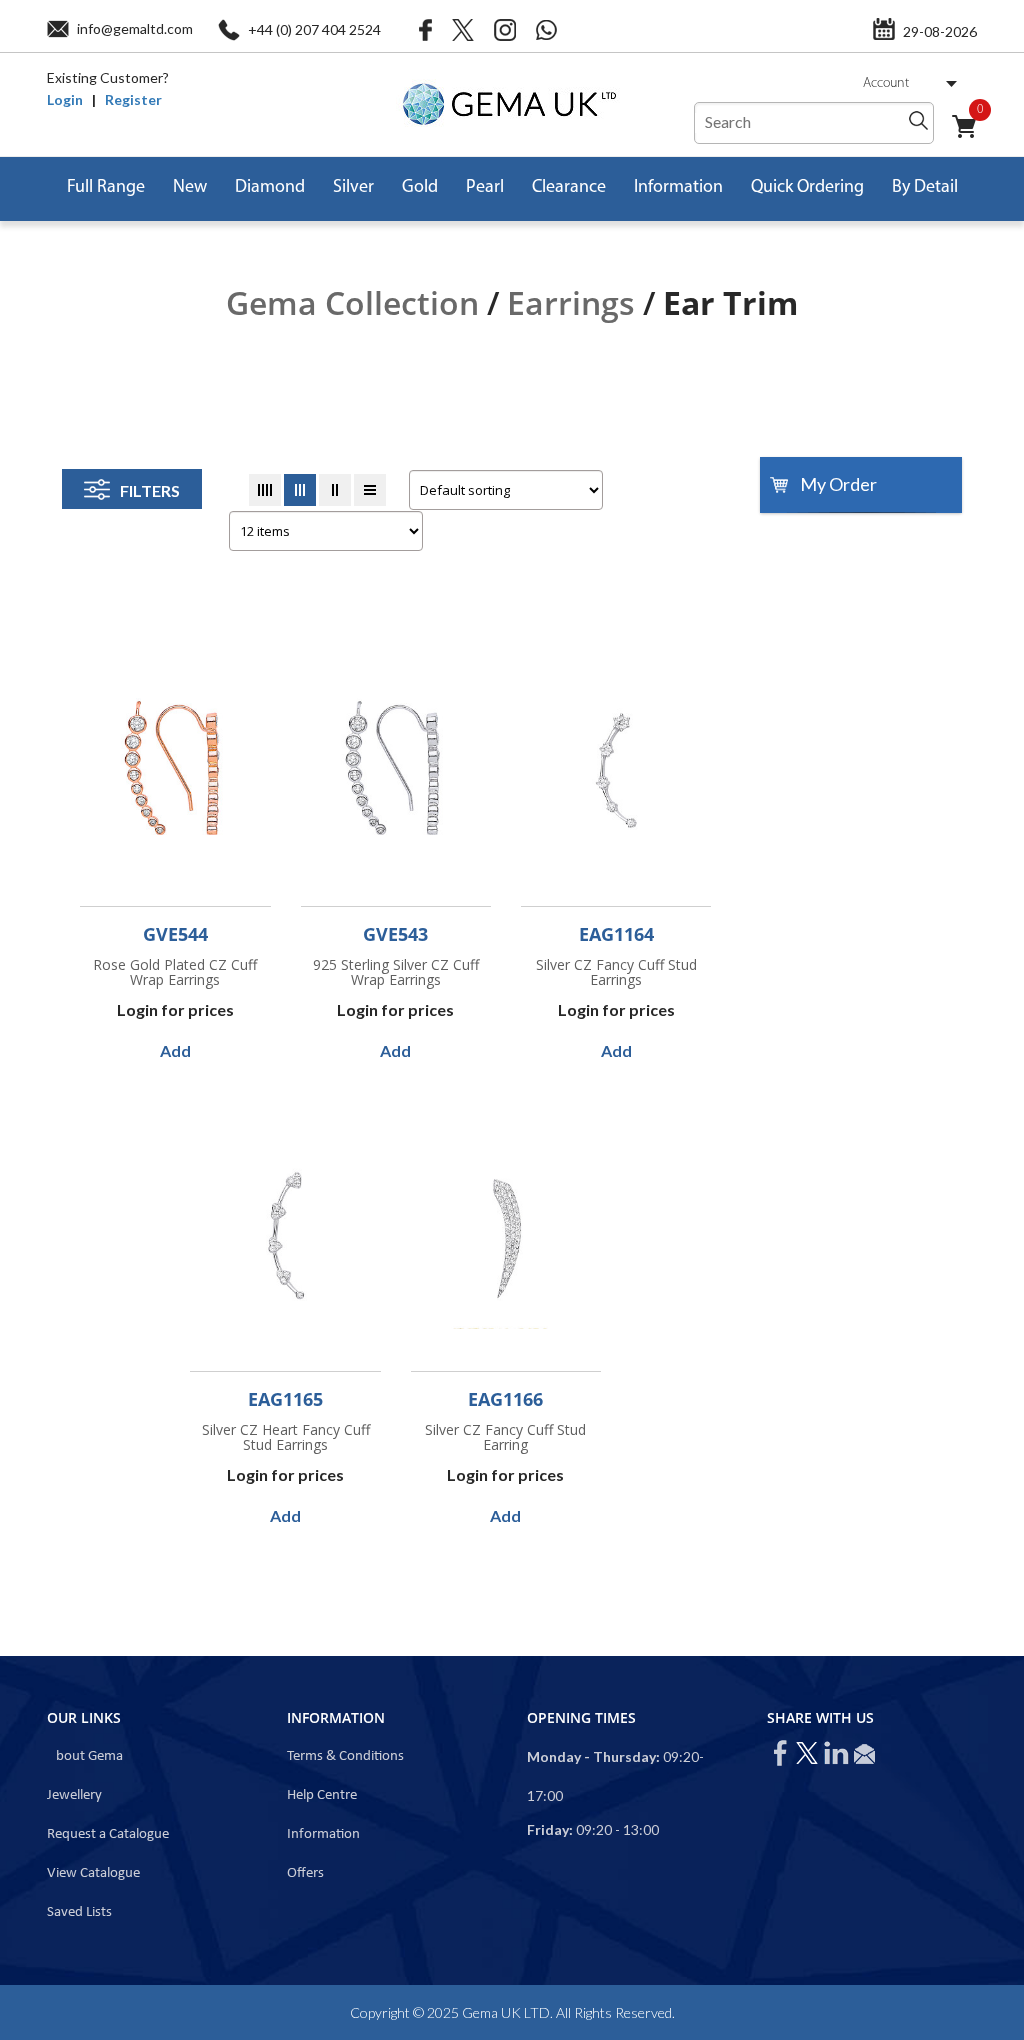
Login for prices (175, 1009)
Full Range (106, 188)
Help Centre (322, 1795)
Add (175, 1050)
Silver (353, 188)
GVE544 (175, 934)
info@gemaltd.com (135, 28)
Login (65, 99)
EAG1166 (505, 1399)
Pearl (485, 188)
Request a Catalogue (108, 1834)
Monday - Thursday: (593, 1756)
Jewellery (74, 1795)
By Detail (925, 188)
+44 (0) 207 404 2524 (314, 29)
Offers (305, 1873)
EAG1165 (285, 1399)
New (190, 188)
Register (133, 99)
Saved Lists (79, 1912)
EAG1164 (616, 934)
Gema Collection (352, 302)
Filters (150, 490)
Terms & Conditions (345, 1756)
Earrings (571, 302)
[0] (972, 137)
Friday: (550, 1829)
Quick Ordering (807, 188)
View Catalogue (93, 1873)
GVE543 (395, 934)
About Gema (85, 1756)
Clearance (569, 188)
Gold (420, 188)
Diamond (270, 188)
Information (678, 188)
